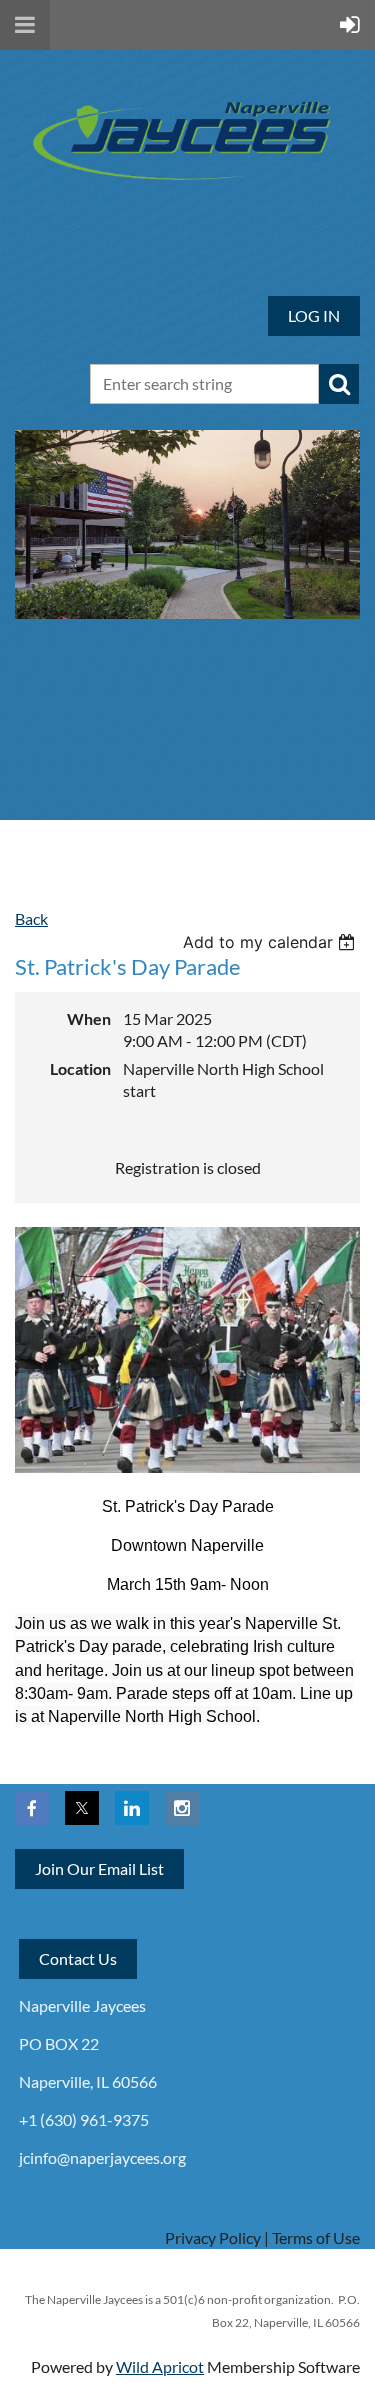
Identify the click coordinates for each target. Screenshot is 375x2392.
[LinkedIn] (132, 1808)
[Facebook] (32, 1808)
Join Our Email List (99, 1868)
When (89, 1018)
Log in (314, 315)
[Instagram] (182, 1808)
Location (80, 1068)
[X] (82, 1808)
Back (31, 918)
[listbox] (271, 942)
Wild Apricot (160, 2366)
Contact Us (78, 1958)
